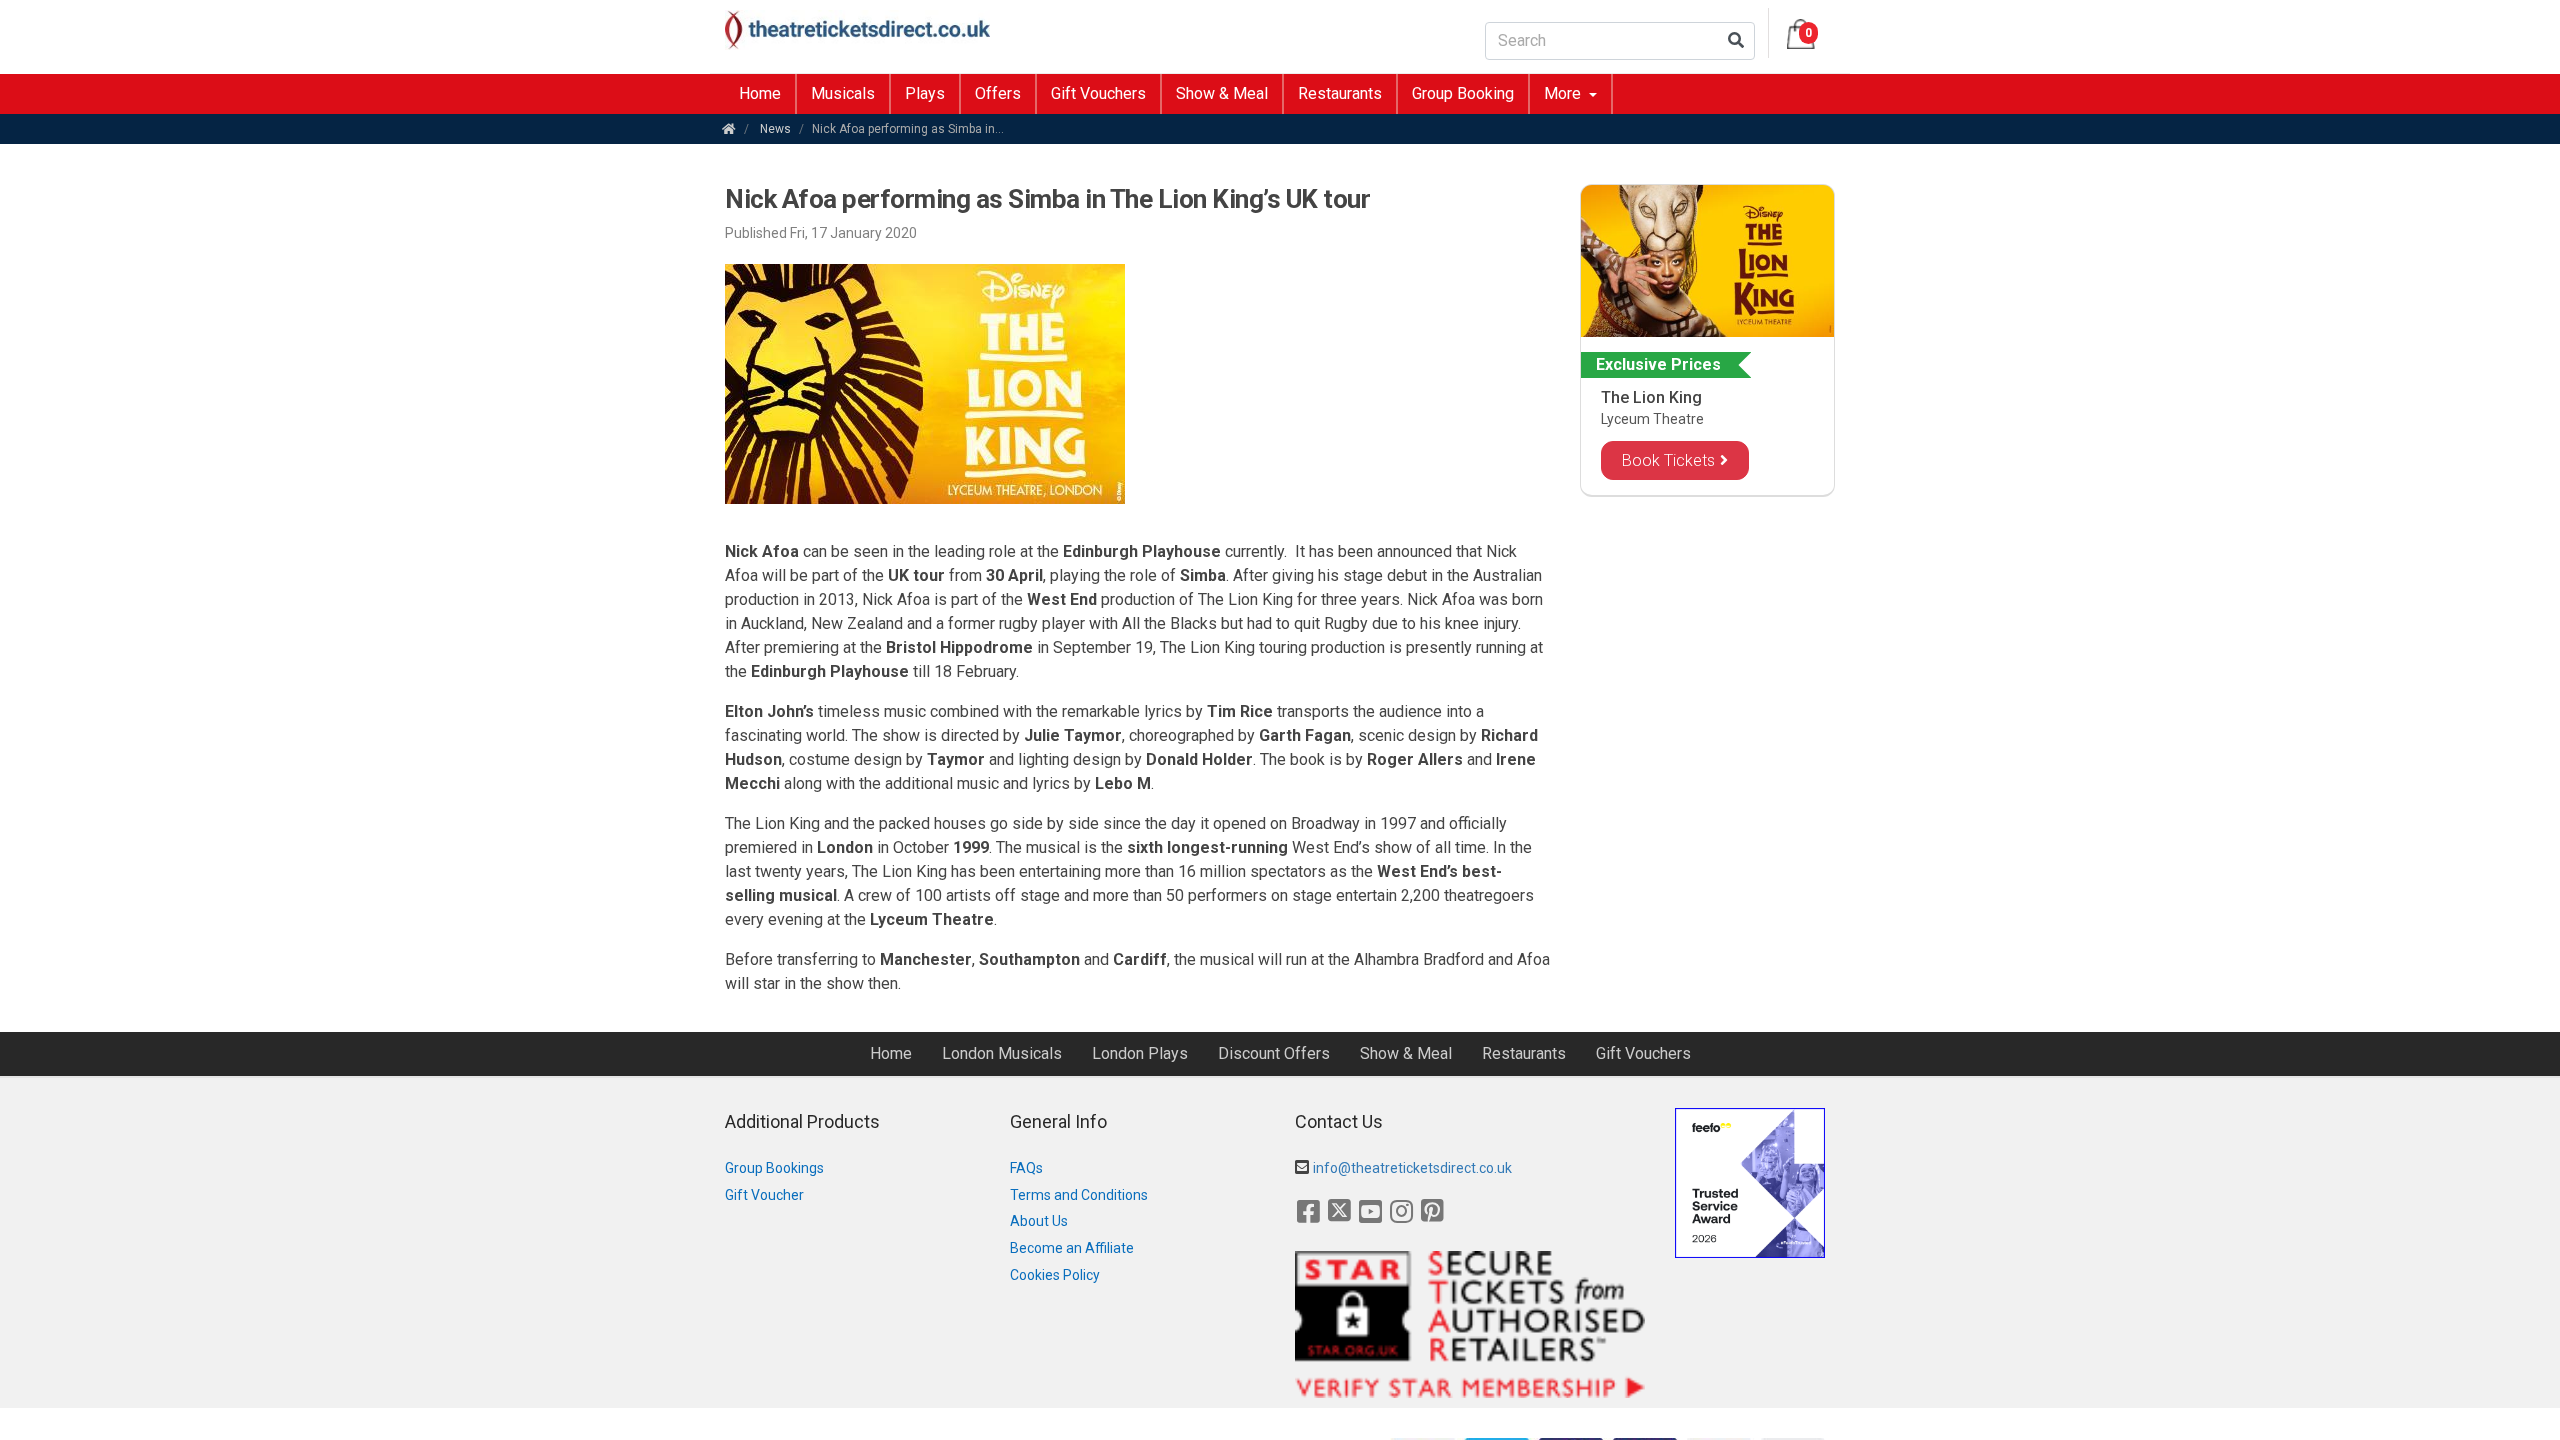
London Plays (1140, 1053)
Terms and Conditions (1079, 1195)
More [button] (1564, 93)
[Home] (729, 129)
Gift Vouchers (1098, 93)
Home (760, 93)
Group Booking (1463, 93)
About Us (1039, 1221)
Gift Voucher (764, 1195)
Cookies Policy (1055, 1275)
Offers (998, 93)
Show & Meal (1222, 93)
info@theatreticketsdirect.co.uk (1412, 1168)
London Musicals (1002, 1053)
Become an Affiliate (1072, 1248)
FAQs (1026, 1168)
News (775, 129)
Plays (925, 93)
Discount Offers (1274, 1053)
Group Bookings (774, 1168)
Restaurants (1340, 93)
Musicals (843, 93)
